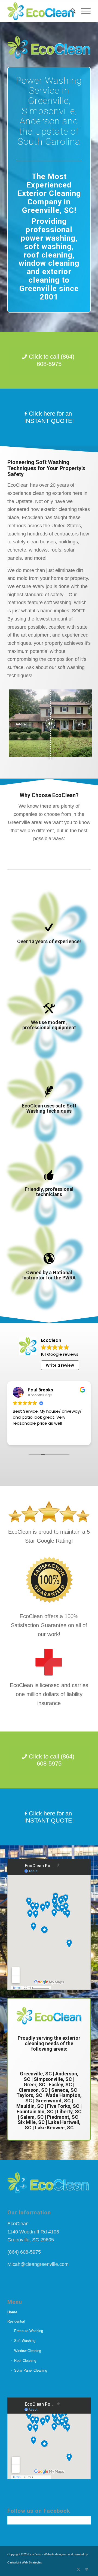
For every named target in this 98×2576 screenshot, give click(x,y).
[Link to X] (78, 2569)
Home (12, 2312)
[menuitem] (70, 11)
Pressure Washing (29, 2331)
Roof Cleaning (25, 2361)
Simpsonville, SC (53, 2079)
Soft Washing (25, 2341)
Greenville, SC (36, 2074)
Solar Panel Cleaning (31, 2370)
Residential (16, 2321)
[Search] (70, 11)
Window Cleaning (28, 2351)
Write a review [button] (60, 1365)
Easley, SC (60, 2085)
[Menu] (83, 11)
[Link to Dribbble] (87, 2569)
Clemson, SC (33, 2090)
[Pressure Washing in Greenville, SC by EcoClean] (41, 11)
